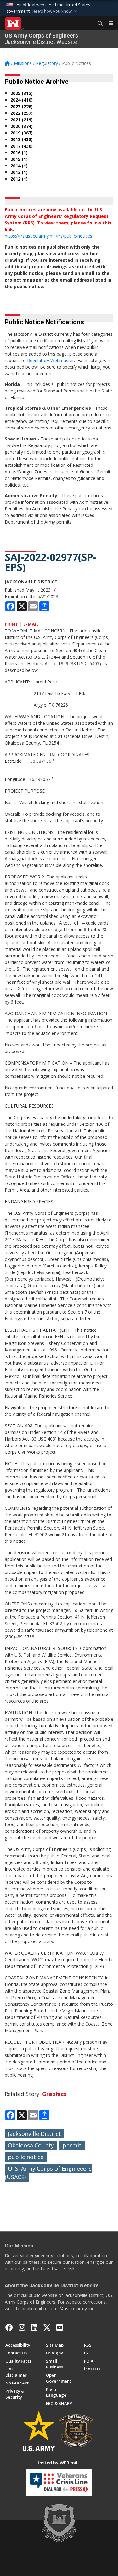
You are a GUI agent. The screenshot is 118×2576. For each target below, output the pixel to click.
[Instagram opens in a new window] (22, 2327)
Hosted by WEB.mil (57, 2463)
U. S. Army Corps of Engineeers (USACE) (48, 2173)
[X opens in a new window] (47, 2327)
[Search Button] (98, 24)
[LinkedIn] (34, 2327)
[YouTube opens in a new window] (60, 2327)
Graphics (54, 2094)
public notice (26, 2157)
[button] (54, 11)
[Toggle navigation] (109, 24)
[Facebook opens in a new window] (9, 2327)
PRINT (11, 624)
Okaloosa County (31, 2145)
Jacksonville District (34, 2134)
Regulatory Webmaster (51, 360)
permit (72, 2145)
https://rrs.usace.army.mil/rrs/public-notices (48, 236)
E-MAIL (31, 624)
